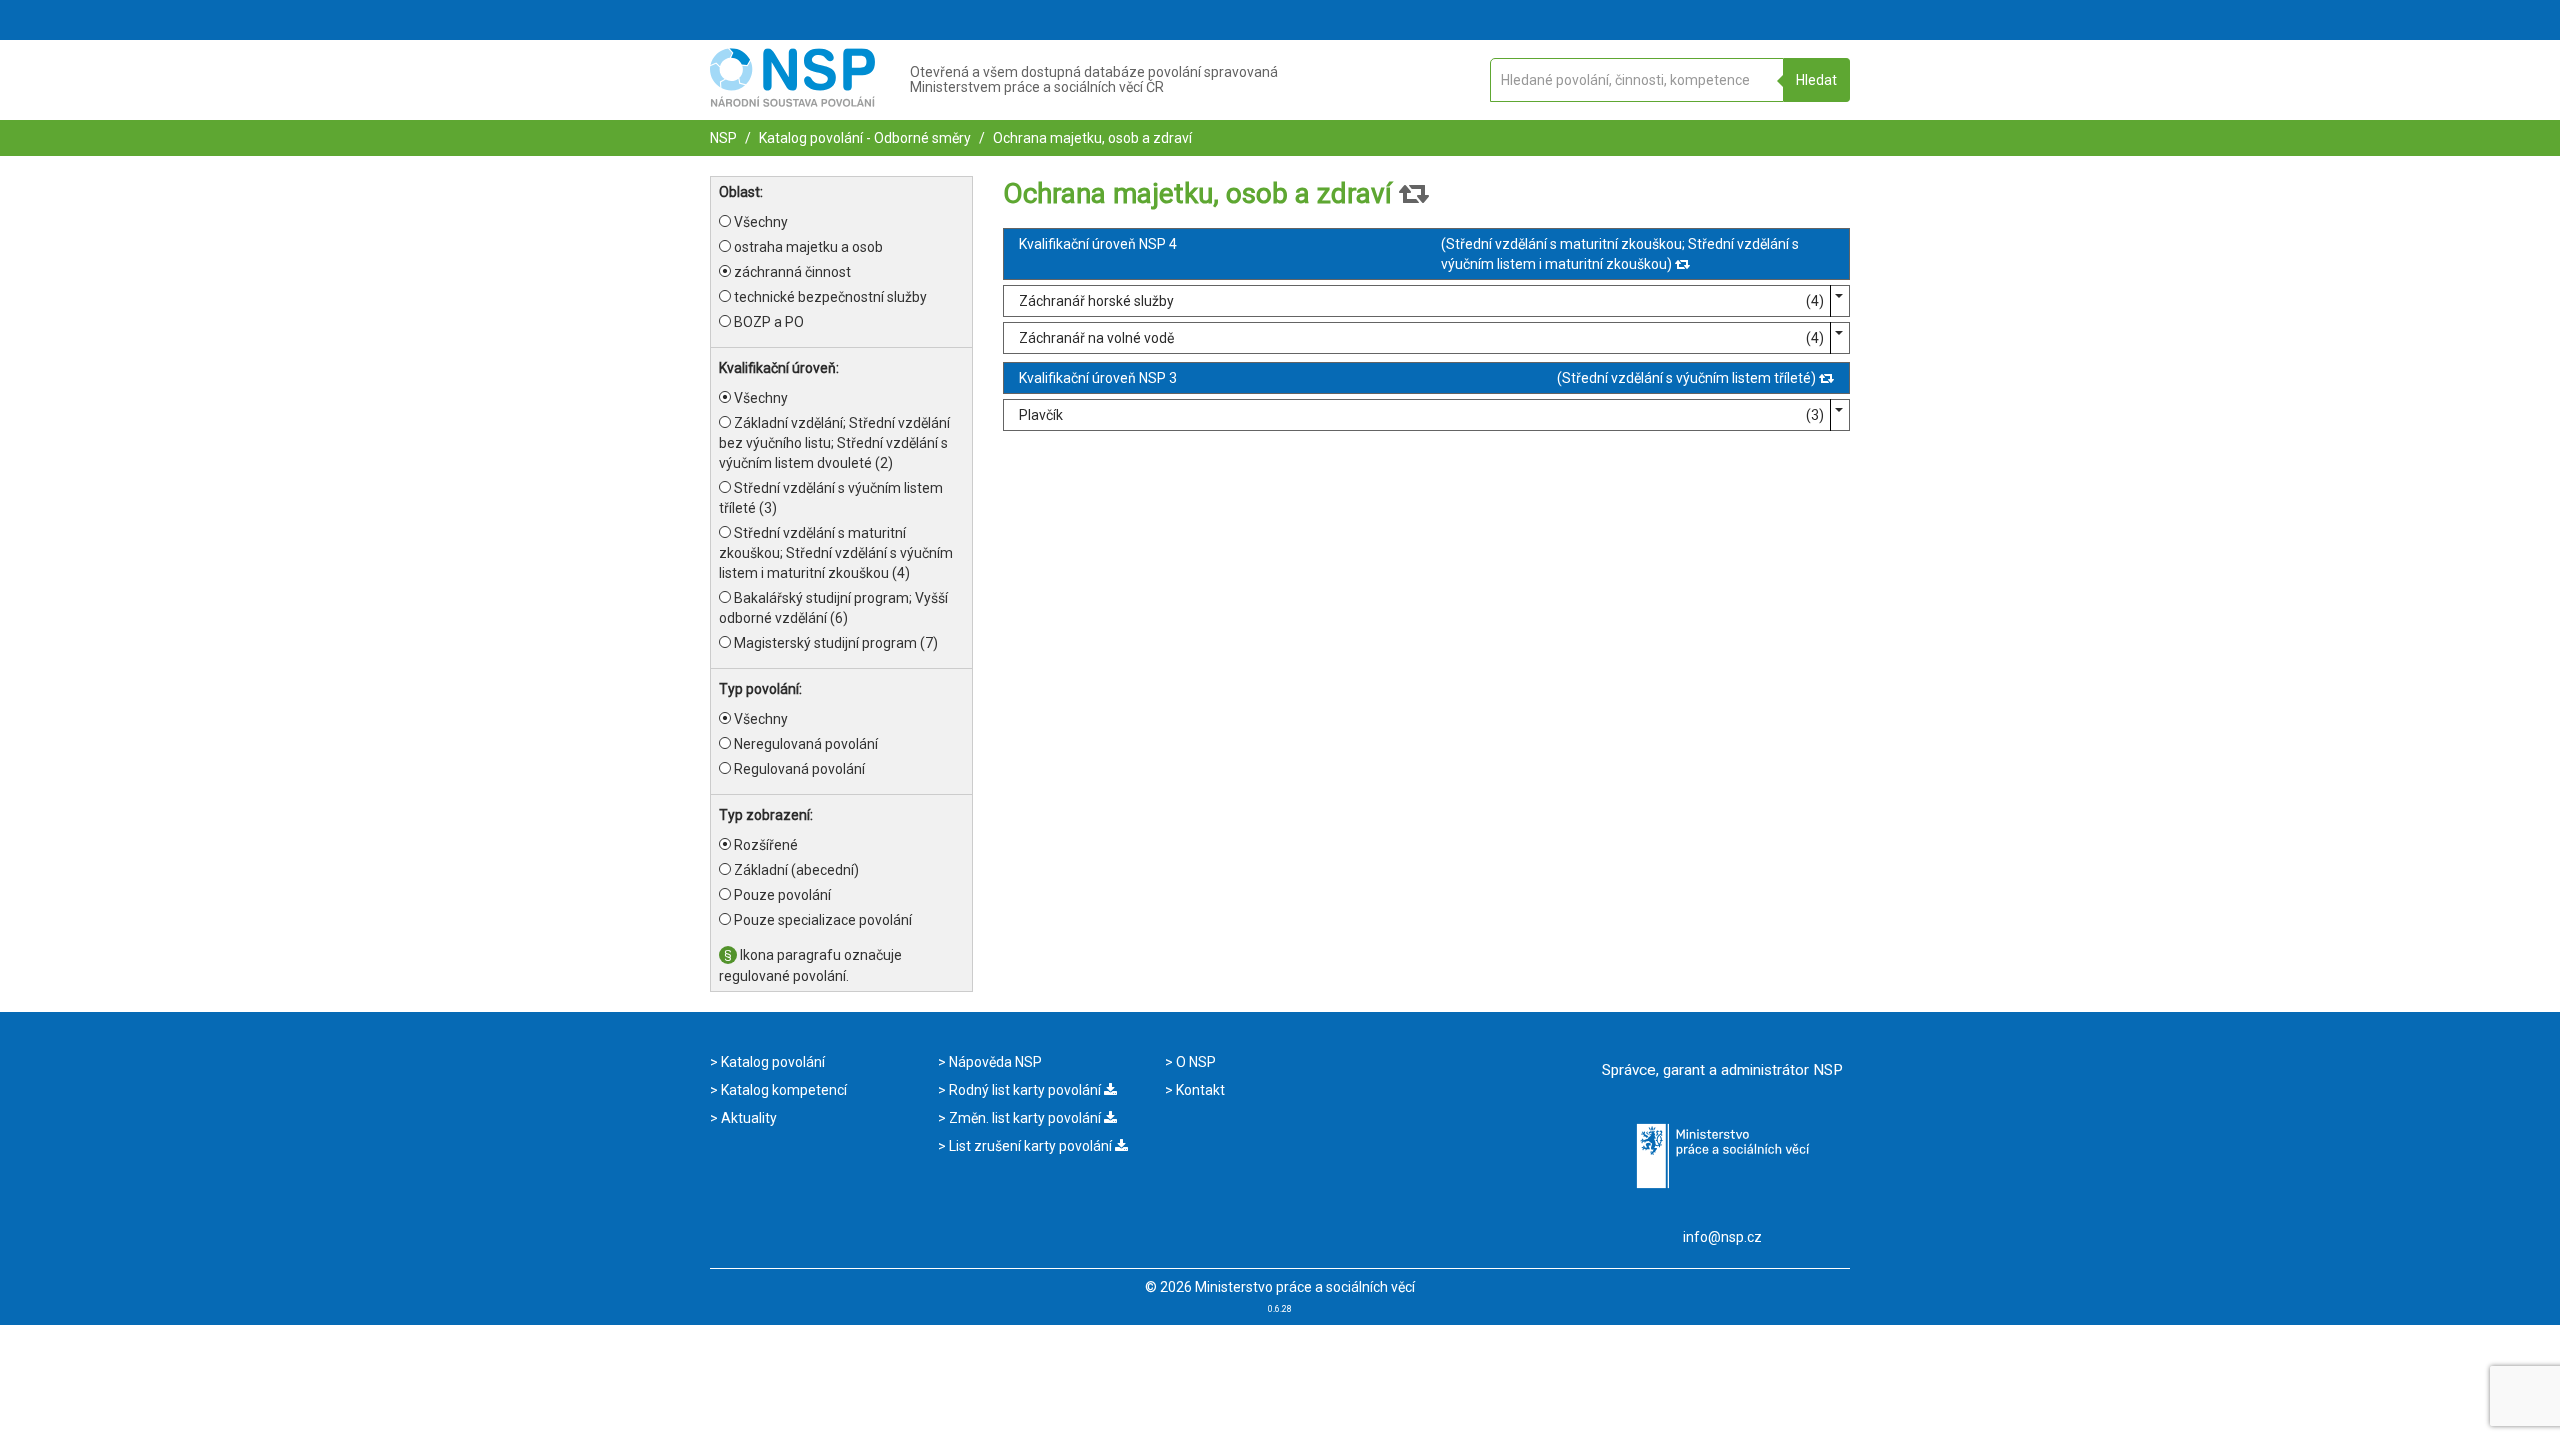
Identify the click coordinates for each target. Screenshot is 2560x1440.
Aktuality (747, 1118)
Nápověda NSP (994, 1062)
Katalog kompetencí (782, 1090)
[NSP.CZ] (792, 102)
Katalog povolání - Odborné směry (863, 138)
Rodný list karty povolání (1025, 1090)
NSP (723, 138)
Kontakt (1199, 1090)
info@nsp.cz (1722, 1237)
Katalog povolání (771, 1062)
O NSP (1194, 1062)
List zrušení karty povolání (1030, 1146)
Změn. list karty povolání (1025, 1118)
